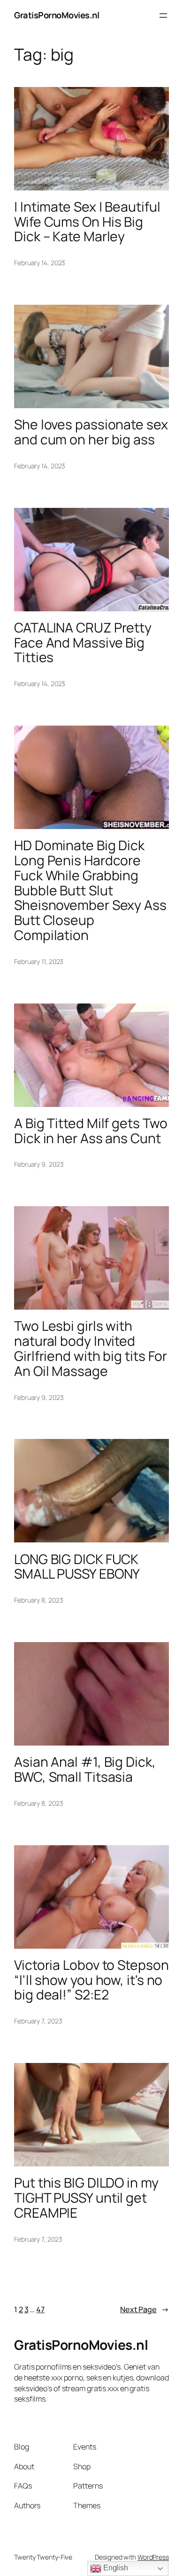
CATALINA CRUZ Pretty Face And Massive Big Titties (83, 643)
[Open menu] (163, 16)
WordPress (153, 2557)
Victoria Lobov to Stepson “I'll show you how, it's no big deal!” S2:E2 (91, 1980)
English (115, 2568)
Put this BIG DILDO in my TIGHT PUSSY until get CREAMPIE (86, 2198)
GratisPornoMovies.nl (57, 15)
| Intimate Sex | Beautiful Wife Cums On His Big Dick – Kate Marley (87, 222)
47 (40, 2309)
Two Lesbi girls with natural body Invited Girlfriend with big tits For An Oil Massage (91, 1348)
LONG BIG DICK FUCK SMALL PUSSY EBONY (77, 1567)
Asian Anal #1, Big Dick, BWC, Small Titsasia (85, 1770)
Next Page (145, 2309)
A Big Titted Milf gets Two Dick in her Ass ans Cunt (91, 1131)
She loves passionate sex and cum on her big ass (91, 432)
